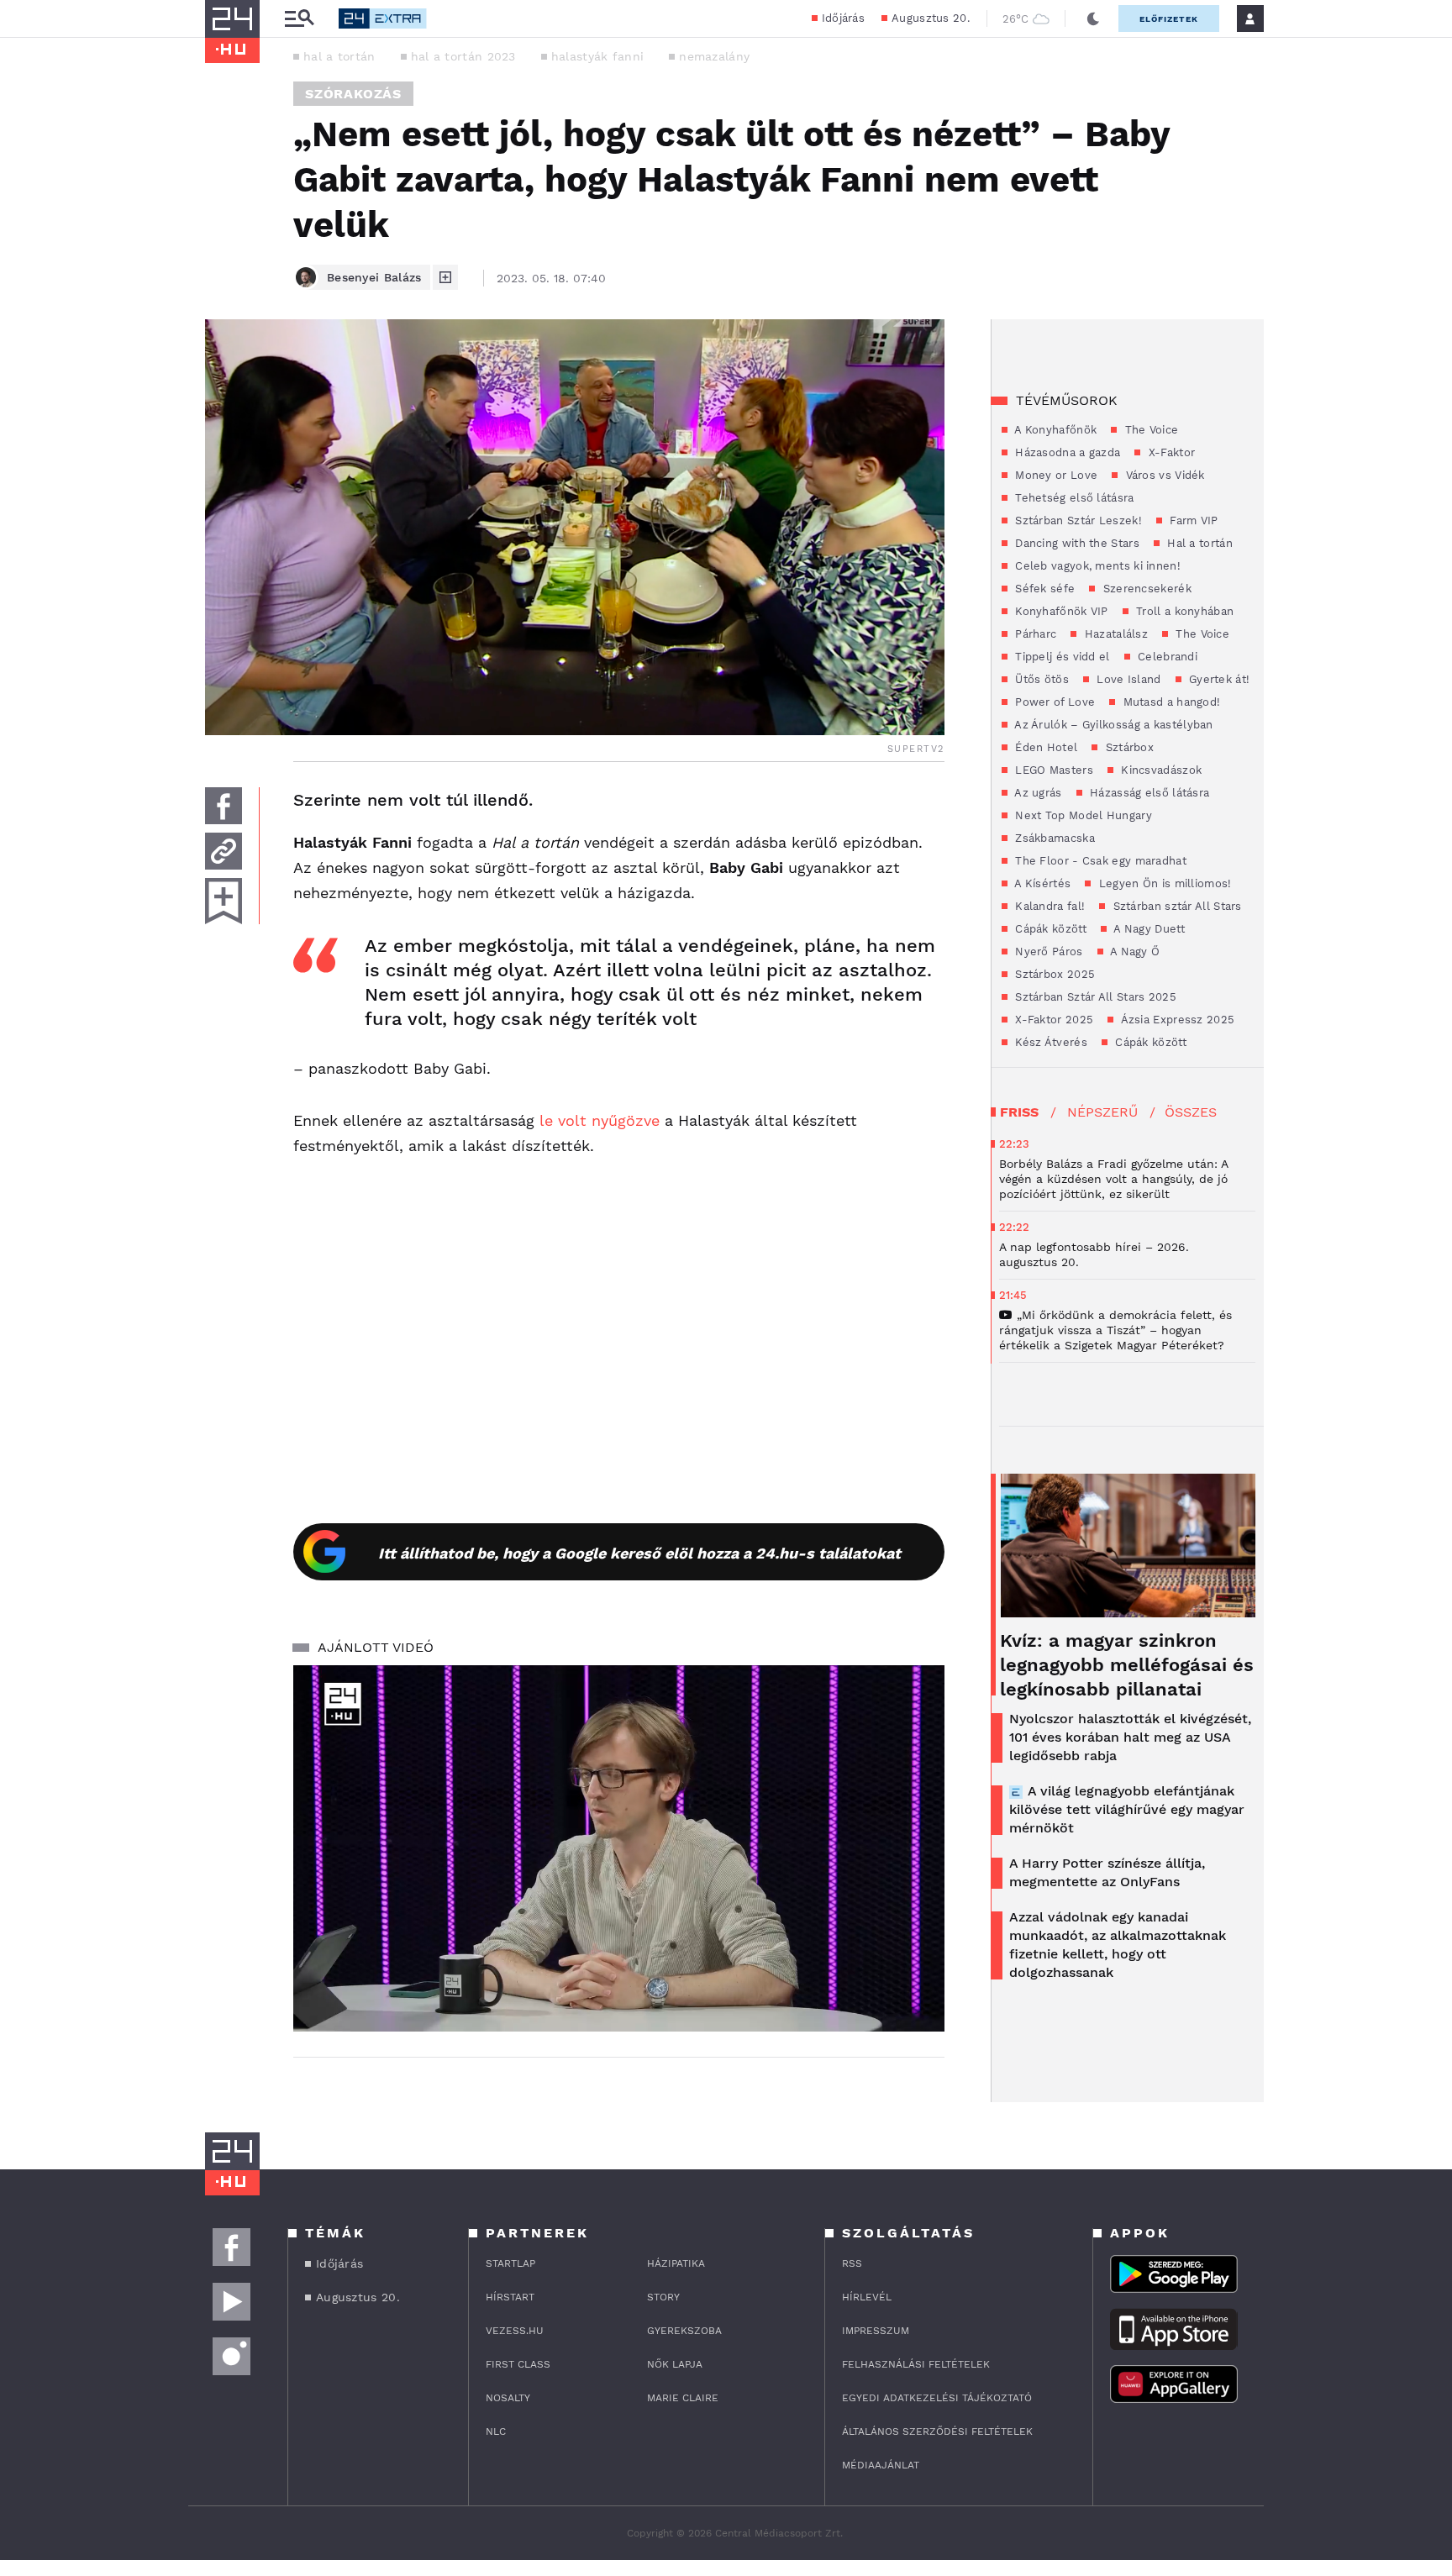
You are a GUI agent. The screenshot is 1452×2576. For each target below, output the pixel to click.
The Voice (1149, 430)
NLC (496, 2431)
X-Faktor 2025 (1052, 1020)
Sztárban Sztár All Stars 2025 (1094, 997)
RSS (852, 2263)
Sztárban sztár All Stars (1176, 906)
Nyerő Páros (1047, 952)
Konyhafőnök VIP (1060, 611)
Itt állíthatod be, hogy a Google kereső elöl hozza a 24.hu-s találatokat (639, 1553)
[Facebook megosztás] (224, 806)
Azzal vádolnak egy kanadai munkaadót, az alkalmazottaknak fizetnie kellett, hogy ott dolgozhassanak (1118, 1945)
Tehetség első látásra (1073, 498)
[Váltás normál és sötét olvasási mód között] (1093, 18)
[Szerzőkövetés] (445, 277)
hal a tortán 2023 (463, 56)
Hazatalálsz (1114, 634)
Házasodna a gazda (1066, 452)
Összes (1191, 1112)
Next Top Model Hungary (1082, 815)
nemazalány (714, 56)
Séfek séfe (1043, 589)
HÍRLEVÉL (867, 2297)
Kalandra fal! (1048, 906)
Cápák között (1049, 929)
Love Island (1127, 679)
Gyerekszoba (684, 2331)
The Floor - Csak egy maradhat (1099, 861)
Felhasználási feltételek (916, 2364)
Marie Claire (683, 2398)
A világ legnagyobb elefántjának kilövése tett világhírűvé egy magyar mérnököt (1127, 1809)
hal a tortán (339, 56)
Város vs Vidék (1163, 475)
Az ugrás (1037, 793)
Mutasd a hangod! (1170, 702)
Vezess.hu (515, 2331)
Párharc (1034, 634)
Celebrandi (1166, 657)
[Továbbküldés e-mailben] (224, 851)
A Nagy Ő (1134, 952)
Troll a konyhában (1183, 611)
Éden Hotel (1044, 747)
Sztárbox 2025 (1053, 974)
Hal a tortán (1198, 543)
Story (663, 2297)
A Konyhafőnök (1054, 430)
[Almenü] (299, 19)
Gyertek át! (1218, 679)
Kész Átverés (1050, 1042)
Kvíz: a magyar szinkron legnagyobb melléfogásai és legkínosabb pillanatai (1127, 1665)
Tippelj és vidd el (1061, 657)
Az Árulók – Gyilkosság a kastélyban (1113, 725)
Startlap (510, 2263)
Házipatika (676, 2263)
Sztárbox (1128, 747)
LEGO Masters (1052, 770)
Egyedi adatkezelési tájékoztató (937, 2398)
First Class (518, 2364)
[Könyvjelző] (224, 901)
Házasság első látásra (1148, 793)
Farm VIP (1192, 520)
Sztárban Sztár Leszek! (1077, 520)
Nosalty (508, 2398)
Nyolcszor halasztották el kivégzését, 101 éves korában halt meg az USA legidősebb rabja (1130, 1737)
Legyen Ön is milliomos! (1163, 883)
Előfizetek (1169, 19)
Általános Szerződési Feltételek (937, 2431)
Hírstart (510, 2297)
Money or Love (1055, 475)
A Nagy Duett (1148, 929)
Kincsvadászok (1160, 770)
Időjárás (843, 18)
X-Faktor (1170, 452)
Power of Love (1053, 702)
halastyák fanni (598, 56)
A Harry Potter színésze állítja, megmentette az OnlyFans (1107, 1872)
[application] (619, 1848)
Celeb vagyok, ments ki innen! (1096, 566)
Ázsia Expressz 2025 (1176, 1020)
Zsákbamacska (1053, 838)
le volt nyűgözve (600, 1120)
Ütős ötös (1040, 679)
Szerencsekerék (1145, 589)
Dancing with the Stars (1076, 543)
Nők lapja (675, 2364)
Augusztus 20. (931, 18)
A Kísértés (1041, 883)
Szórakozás (353, 94)
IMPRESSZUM (876, 2331)
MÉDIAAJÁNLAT (881, 2465)
